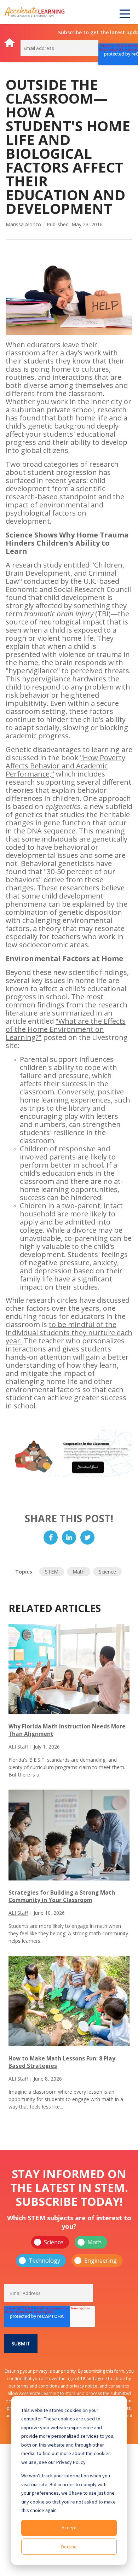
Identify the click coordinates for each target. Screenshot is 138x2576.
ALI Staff (18, 1747)
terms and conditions (38, 2386)
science (107, 1572)
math (79, 1572)
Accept (69, 2528)
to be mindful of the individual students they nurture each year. (69, 1333)
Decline (69, 2547)
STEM (52, 1572)
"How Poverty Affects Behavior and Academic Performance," (65, 766)
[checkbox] (69, 2251)
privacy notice (83, 2386)
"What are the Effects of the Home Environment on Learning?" (66, 1029)
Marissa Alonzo (23, 224)
